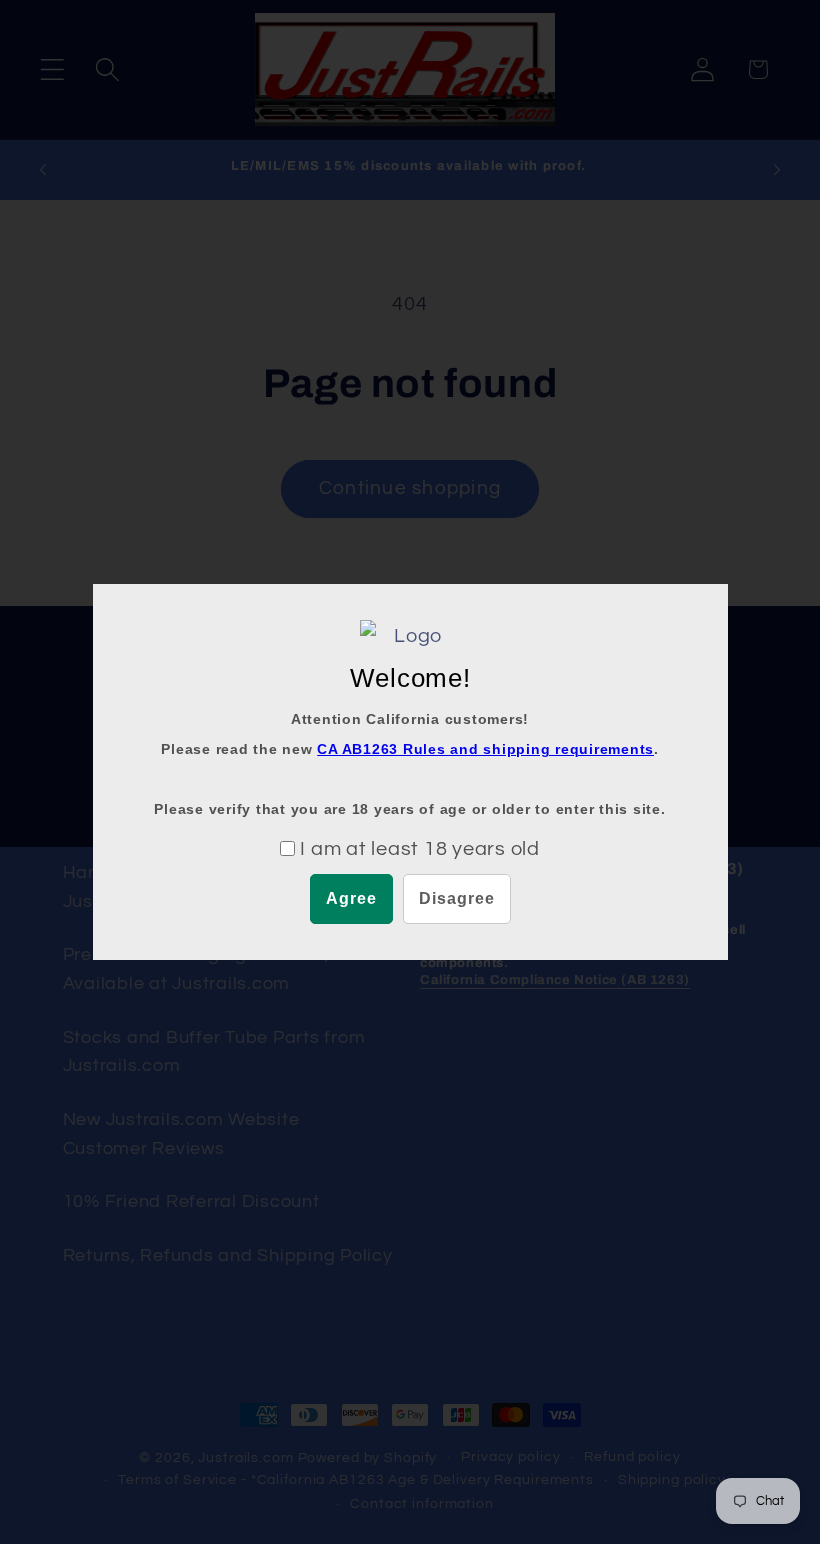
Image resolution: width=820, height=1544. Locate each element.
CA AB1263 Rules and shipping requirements (485, 749)
